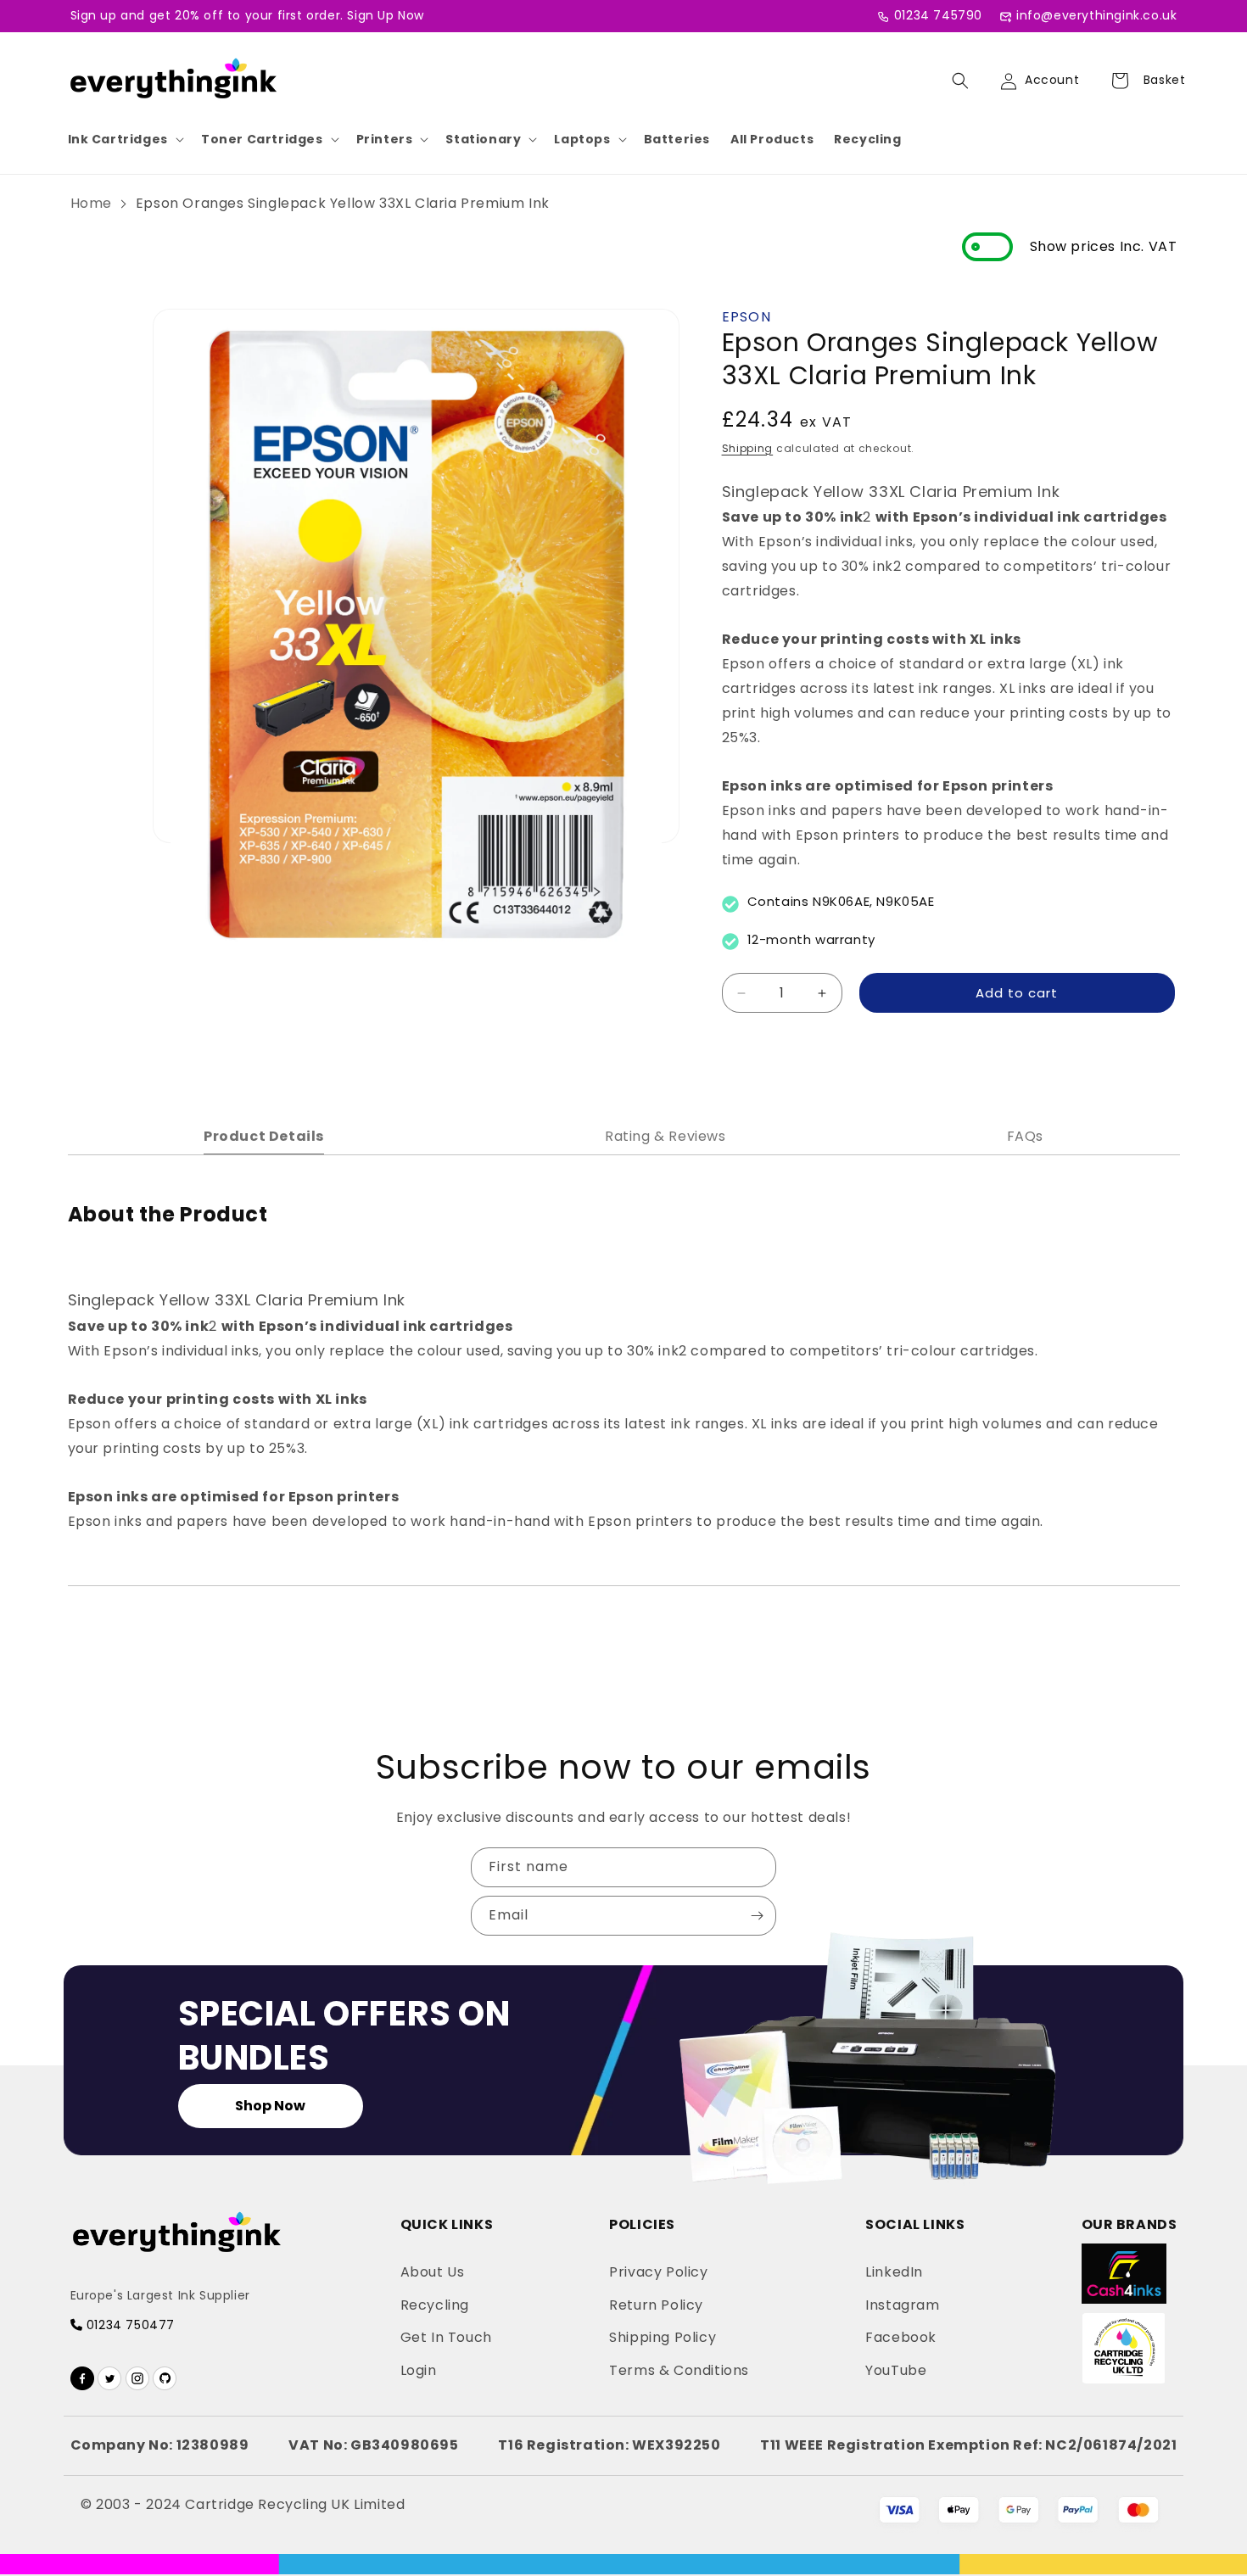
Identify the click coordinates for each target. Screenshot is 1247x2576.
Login (419, 2370)
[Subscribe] (757, 1916)
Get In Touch (446, 2337)
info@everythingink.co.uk (1096, 15)
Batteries (677, 139)
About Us (433, 2272)
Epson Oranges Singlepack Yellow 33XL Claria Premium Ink (343, 203)
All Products (772, 139)
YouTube (896, 2370)
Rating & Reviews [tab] (665, 1136)
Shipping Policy (663, 2337)
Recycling (867, 139)
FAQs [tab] (1025, 1136)
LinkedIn (894, 2272)
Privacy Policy (658, 2272)
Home (91, 203)
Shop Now (270, 2106)
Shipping (748, 448)
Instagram (902, 2305)
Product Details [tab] (264, 1136)
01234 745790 (938, 15)
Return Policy (656, 2305)
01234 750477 (129, 2325)
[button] (124, 139)
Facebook (901, 2337)
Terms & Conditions (679, 2370)
